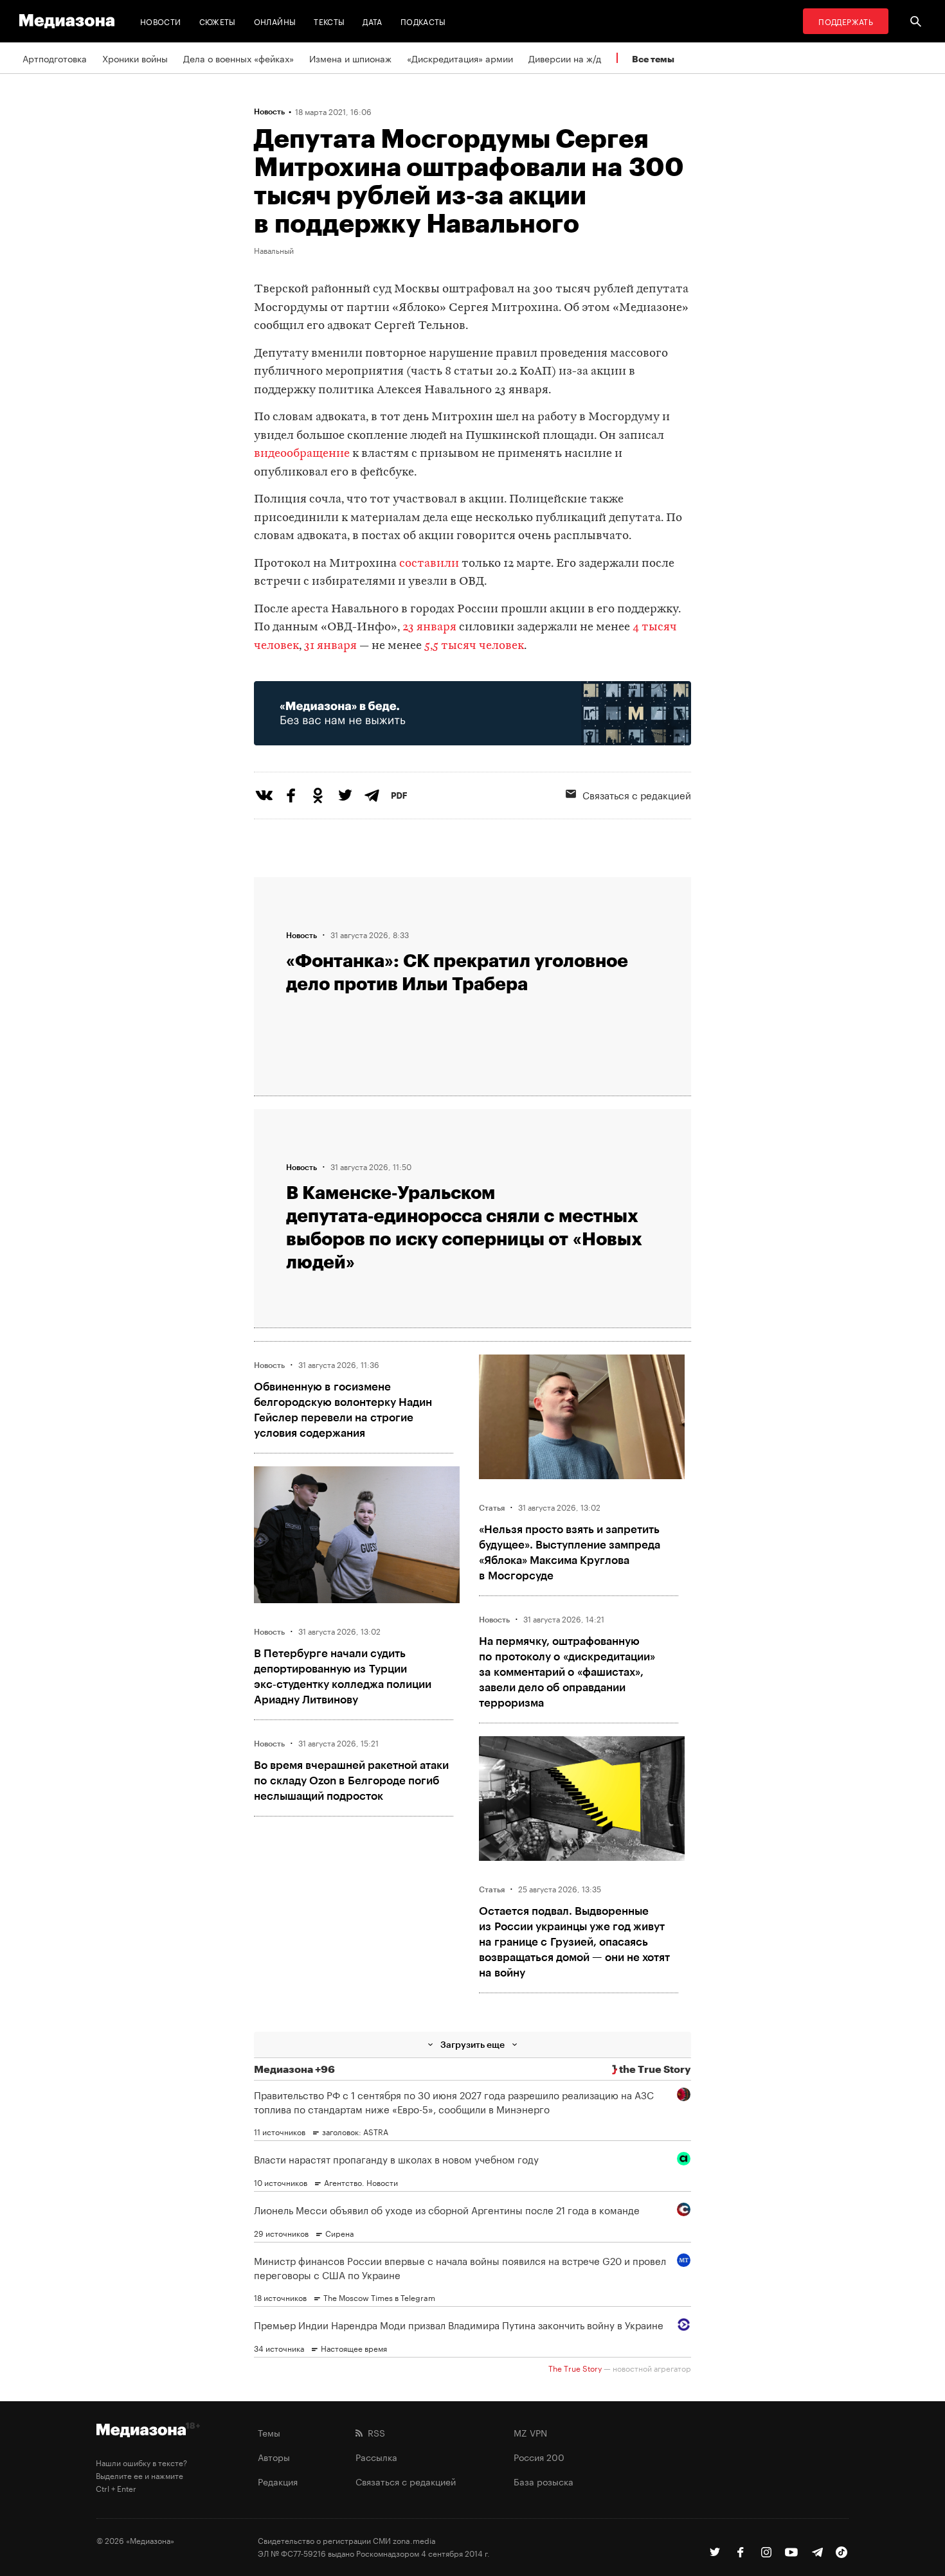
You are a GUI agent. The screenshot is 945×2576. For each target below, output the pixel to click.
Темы (269, 2432)
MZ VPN (530, 2432)
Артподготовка (55, 58)
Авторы (274, 2456)
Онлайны (275, 21)
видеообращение (302, 454)
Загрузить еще (473, 2044)
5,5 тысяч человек (474, 646)
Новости (161, 21)
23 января (429, 627)
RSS (374, 2432)
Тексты (329, 21)
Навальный (274, 250)
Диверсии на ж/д (565, 58)
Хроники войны (135, 58)
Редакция (278, 2481)
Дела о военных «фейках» (239, 58)
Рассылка (376, 2456)
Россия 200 (539, 2456)
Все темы (653, 59)
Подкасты (423, 21)
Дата (372, 21)
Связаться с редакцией (637, 794)
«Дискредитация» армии (460, 58)
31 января (330, 646)
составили (428, 564)
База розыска (544, 2481)
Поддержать (846, 21)
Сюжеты (218, 21)
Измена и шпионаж (350, 58)
